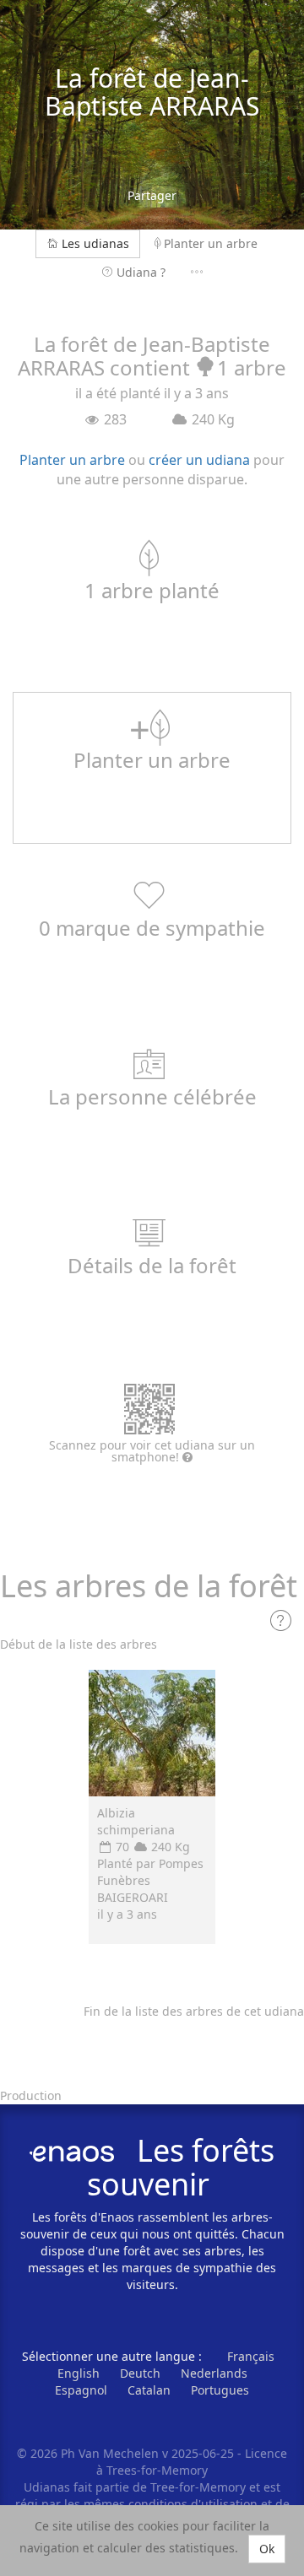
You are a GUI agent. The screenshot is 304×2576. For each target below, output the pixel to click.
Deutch (140, 2373)
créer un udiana (199, 460)
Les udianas (95, 243)
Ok (267, 2549)
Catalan (149, 2390)
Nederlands (214, 2373)
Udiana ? (141, 272)
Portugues (220, 2390)
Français (251, 2356)
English (79, 2373)
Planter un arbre (211, 243)
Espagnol (81, 2390)
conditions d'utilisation (195, 2504)
